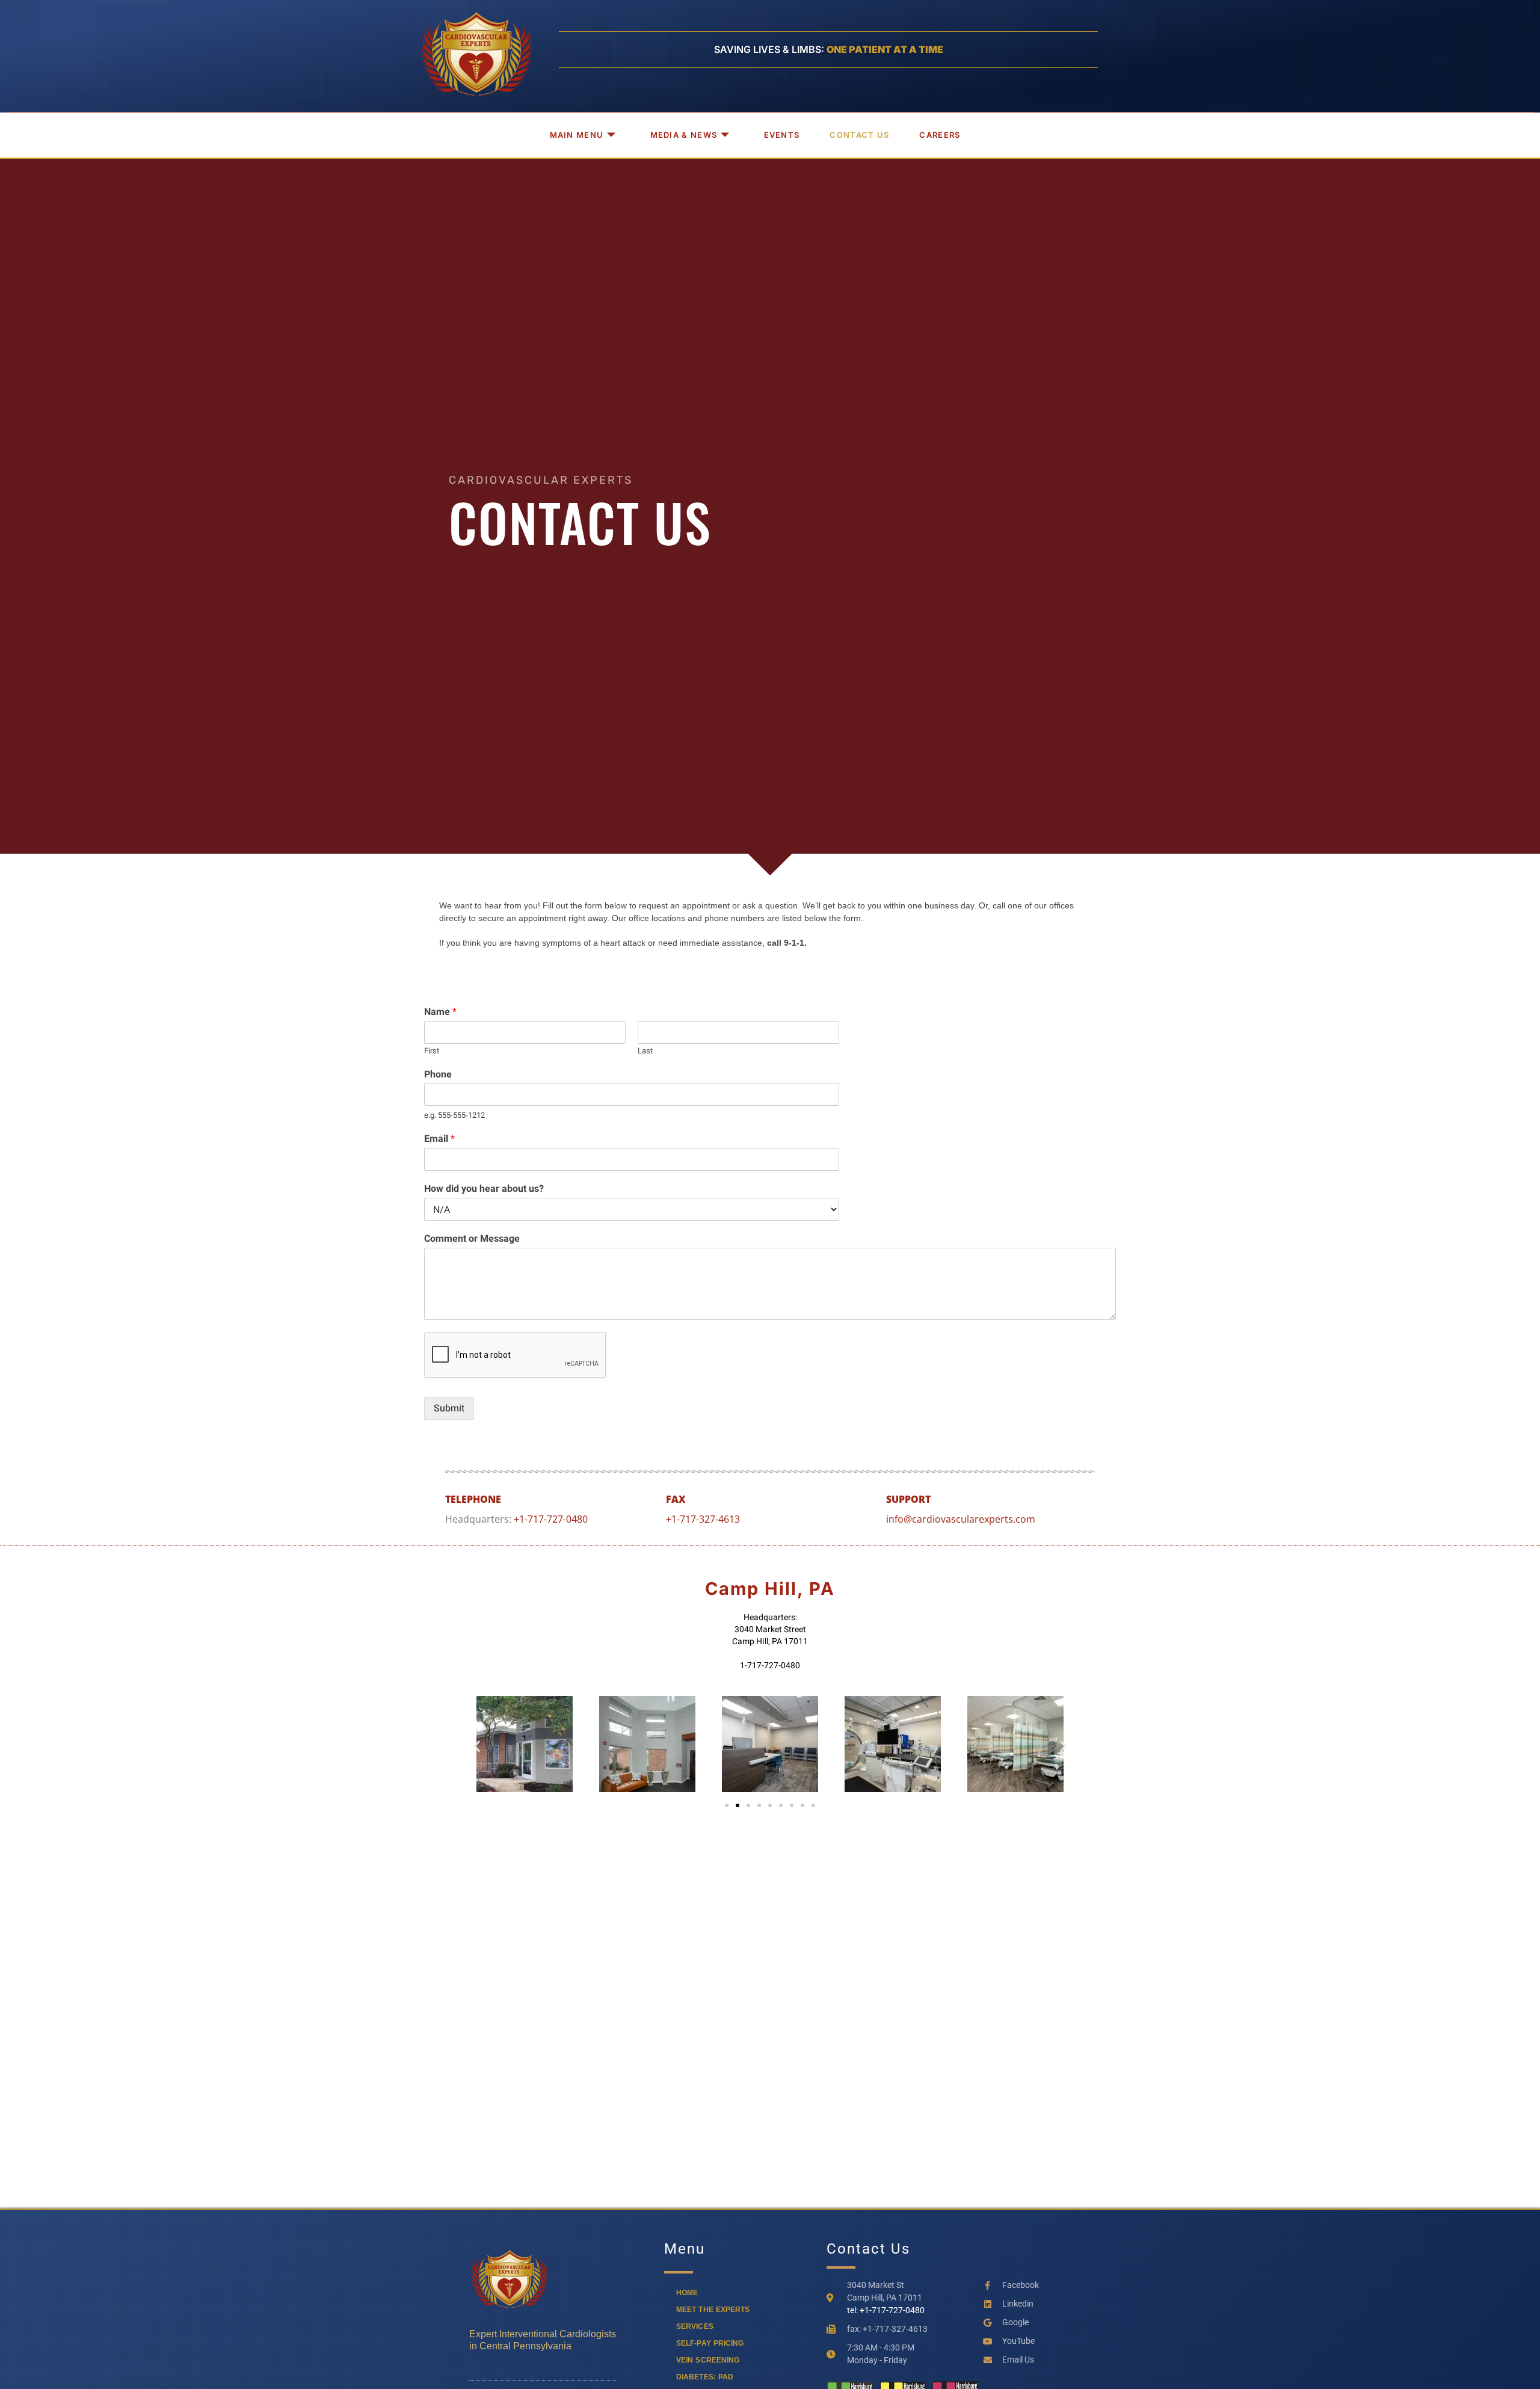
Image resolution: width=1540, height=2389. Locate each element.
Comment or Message (472, 1239)
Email (439, 1139)
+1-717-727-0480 (551, 1519)
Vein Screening (708, 2360)
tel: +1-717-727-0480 (886, 2310)
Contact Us (859, 135)
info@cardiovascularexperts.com (961, 1519)
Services (695, 2326)
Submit (449, 1408)
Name (440, 1012)
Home (687, 2293)
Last (645, 1051)
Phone (438, 1075)
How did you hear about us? (484, 1189)
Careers (940, 135)
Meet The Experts (713, 2310)
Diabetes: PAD (705, 2377)
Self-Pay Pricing (710, 2343)
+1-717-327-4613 (703, 1519)
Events (782, 135)
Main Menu (577, 135)
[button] (477, 1746)
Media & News (684, 135)
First (432, 1051)
